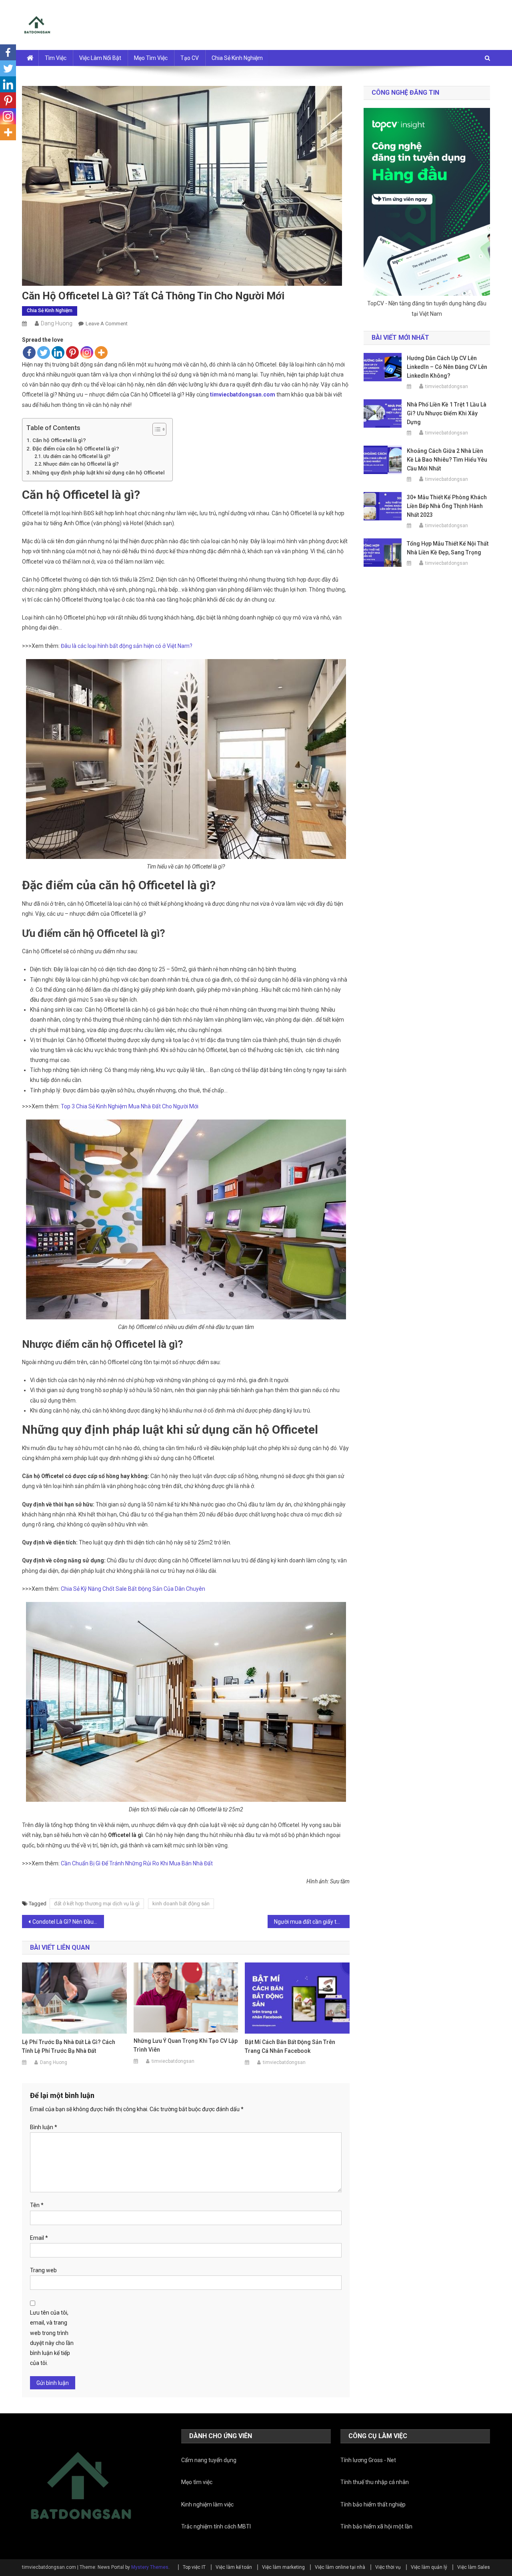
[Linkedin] (58, 353)
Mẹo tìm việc (151, 58)
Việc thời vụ (388, 2567)
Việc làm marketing (283, 2567)
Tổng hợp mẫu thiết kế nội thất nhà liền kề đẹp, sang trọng (448, 548)
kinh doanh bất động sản (181, 1904)
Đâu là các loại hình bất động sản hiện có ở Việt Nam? (127, 646)
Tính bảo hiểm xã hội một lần (376, 2526)
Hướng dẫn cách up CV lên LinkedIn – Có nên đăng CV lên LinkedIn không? (447, 367)
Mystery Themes (150, 2567)
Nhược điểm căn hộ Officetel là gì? (81, 464)
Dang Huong (57, 323)
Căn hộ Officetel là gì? (59, 440)
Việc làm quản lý (429, 2567)
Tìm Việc (56, 58)
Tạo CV (190, 58)
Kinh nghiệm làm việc (207, 2504)
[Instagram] (87, 353)
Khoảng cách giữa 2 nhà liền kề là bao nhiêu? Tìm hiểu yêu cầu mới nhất (447, 460)
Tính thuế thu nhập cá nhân (375, 2482)
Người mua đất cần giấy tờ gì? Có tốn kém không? (312, 1922)
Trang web (43, 2270)
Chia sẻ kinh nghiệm (237, 58)
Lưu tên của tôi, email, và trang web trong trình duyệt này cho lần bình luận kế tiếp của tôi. (52, 2338)
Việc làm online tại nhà (340, 2567)
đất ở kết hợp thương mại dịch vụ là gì (97, 1904)
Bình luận (44, 2127)
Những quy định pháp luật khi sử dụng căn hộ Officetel (98, 473)
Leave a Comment (107, 324)
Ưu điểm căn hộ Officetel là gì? (77, 456)
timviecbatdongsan (173, 2061)
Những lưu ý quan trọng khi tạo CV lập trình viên (186, 2045)
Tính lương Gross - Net (368, 2460)
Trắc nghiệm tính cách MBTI (216, 2526)
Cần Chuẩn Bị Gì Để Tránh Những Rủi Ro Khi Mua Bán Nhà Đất (137, 1863)
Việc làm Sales (474, 2567)
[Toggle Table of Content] (155, 429)
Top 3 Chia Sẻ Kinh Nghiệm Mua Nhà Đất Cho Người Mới (130, 1106)
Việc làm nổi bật (100, 58)
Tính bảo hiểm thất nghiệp (373, 2504)
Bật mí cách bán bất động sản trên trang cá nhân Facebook (290, 2046)
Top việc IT (194, 2567)
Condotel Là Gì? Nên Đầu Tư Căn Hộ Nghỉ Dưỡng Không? (68, 1922)
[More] (101, 353)
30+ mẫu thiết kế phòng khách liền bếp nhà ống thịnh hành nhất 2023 (447, 506)
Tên (37, 2205)
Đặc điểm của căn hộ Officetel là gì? (76, 449)
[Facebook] (29, 353)
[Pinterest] (72, 353)
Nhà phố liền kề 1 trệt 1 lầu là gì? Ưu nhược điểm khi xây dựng (447, 413)
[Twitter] (44, 353)
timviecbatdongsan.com (243, 394)
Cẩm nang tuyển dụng (209, 2460)
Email (39, 2238)
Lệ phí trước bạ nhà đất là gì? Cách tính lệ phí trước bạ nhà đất (69, 2046)
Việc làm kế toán (234, 2567)
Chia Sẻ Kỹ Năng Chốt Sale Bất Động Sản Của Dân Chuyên (133, 1589)
